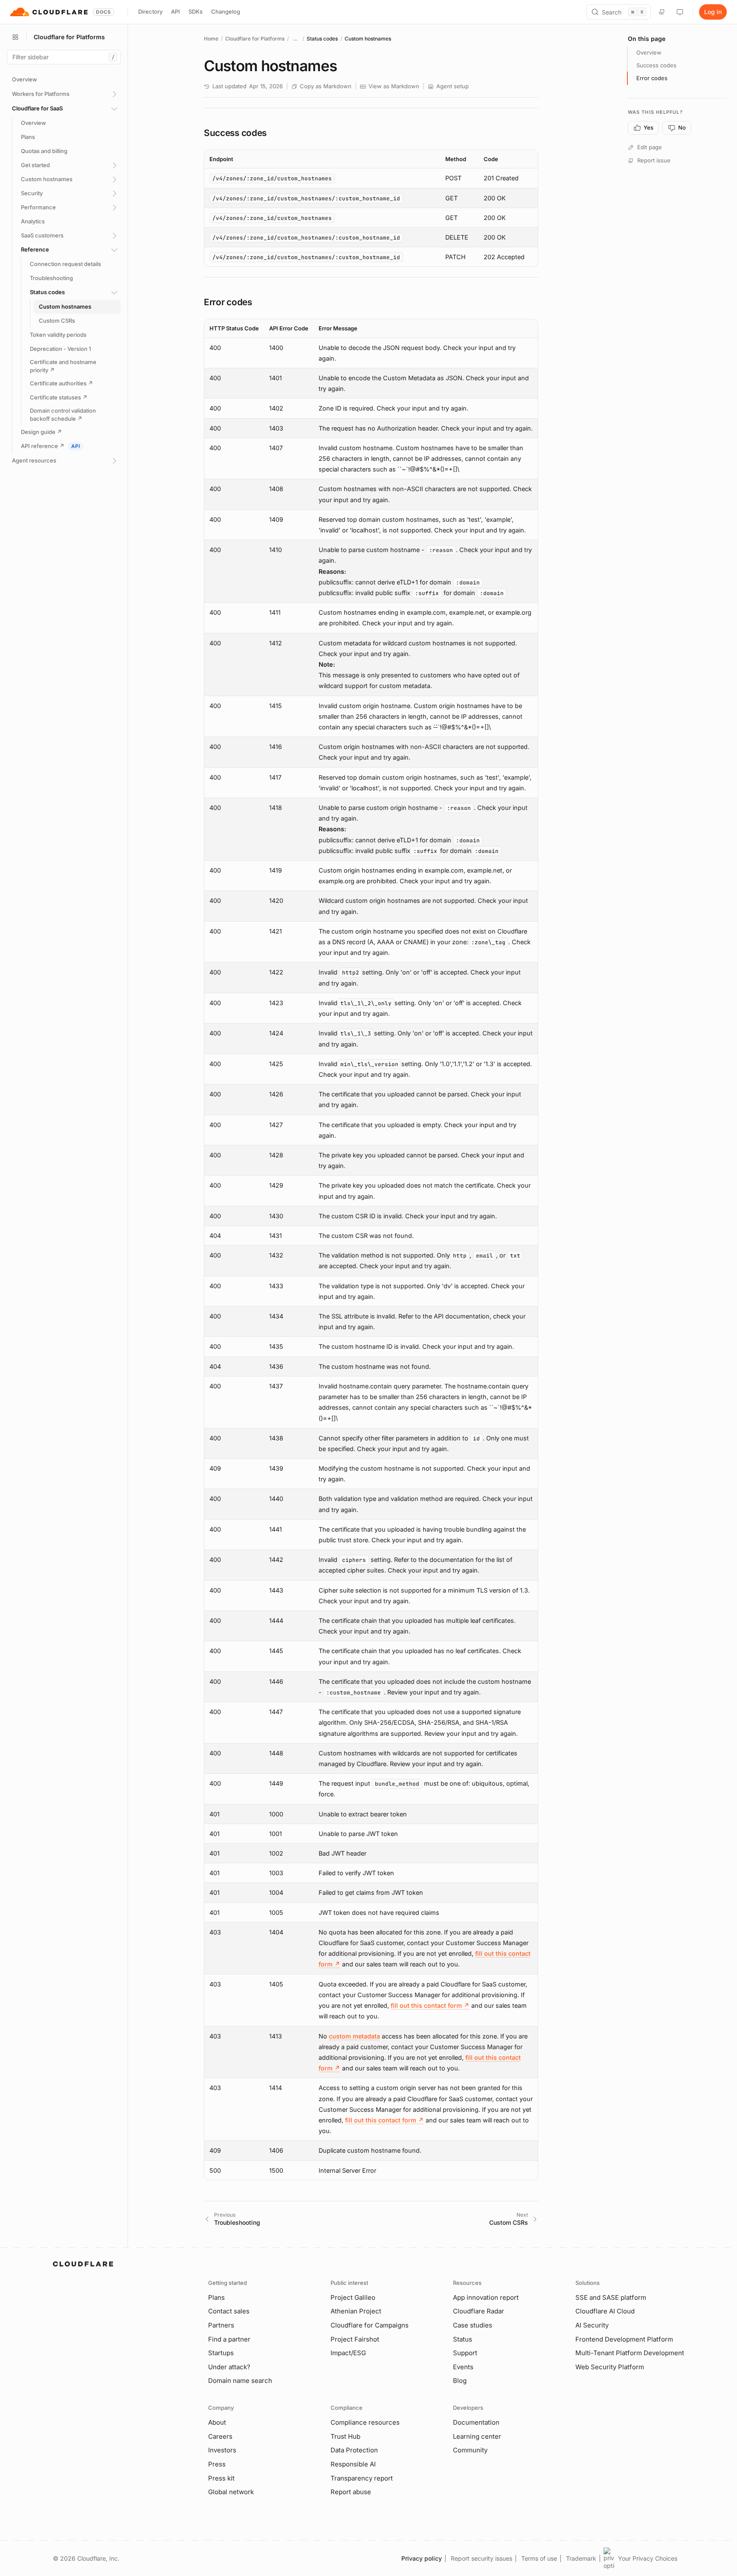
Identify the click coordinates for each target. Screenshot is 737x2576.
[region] (371, 208)
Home (211, 39)
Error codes (652, 78)
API (176, 12)
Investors (222, 2450)
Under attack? (229, 2367)
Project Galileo (353, 2297)
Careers (220, 2436)
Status (463, 2339)
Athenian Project (356, 2311)
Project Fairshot (355, 2339)
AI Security (592, 2325)
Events (463, 2367)
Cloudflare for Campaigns (370, 2325)
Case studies (473, 2325)
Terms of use (539, 2558)
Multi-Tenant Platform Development (630, 2353)
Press (217, 2464)
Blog (460, 2381)
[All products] (15, 37)
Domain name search (240, 2381)
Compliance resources (365, 2422)
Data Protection (354, 2450)
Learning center (477, 2436)
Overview (649, 52)
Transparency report (362, 2478)
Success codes (656, 65)
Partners (221, 2325)
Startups (221, 2353)
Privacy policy (422, 2558)
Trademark (581, 2558)
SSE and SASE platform (611, 2297)
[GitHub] (662, 12)
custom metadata (354, 2036)
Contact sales (229, 2311)
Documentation (476, 2422)
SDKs (196, 12)
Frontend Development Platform (624, 2339)
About (217, 2422)
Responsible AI (353, 2464)
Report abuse (351, 2492)
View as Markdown (394, 86)
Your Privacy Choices (648, 2558)
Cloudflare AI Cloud (605, 2311)
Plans (216, 2297)
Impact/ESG (348, 2353)
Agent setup (453, 86)
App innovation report (486, 2297)
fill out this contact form (430, 2005)
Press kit (221, 2478)
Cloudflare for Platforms (255, 39)
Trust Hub (345, 2436)
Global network (231, 2492)
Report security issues (482, 2558)
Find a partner (229, 2339)
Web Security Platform (610, 2367)
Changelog (226, 12)
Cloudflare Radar (479, 2311)
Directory (150, 12)
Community (470, 2450)
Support (465, 2353)
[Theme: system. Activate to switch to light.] (680, 12)
